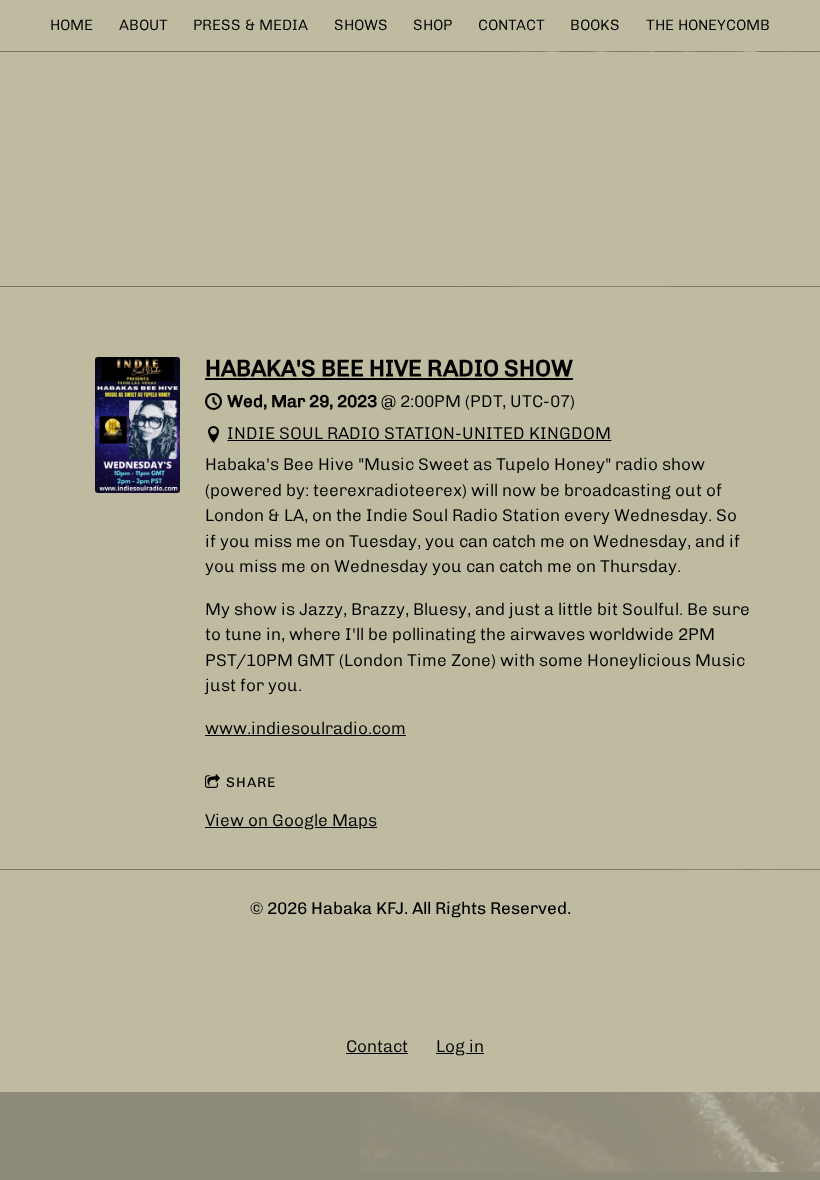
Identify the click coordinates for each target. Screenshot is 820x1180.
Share (251, 782)
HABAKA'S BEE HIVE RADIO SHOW (389, 368)
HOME (71, 25)
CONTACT (511, 25)
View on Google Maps (291, 820)
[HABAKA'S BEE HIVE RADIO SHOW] (137, 487)
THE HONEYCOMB (708, 25)
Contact (377, 1046)
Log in (460, 1046)
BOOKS (595, 25)
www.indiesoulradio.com (305, 728)
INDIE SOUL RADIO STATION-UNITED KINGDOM (419, 433)
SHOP (432, 25)
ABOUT (143, 25)
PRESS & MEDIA (250, 25)
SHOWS (361, 25)
